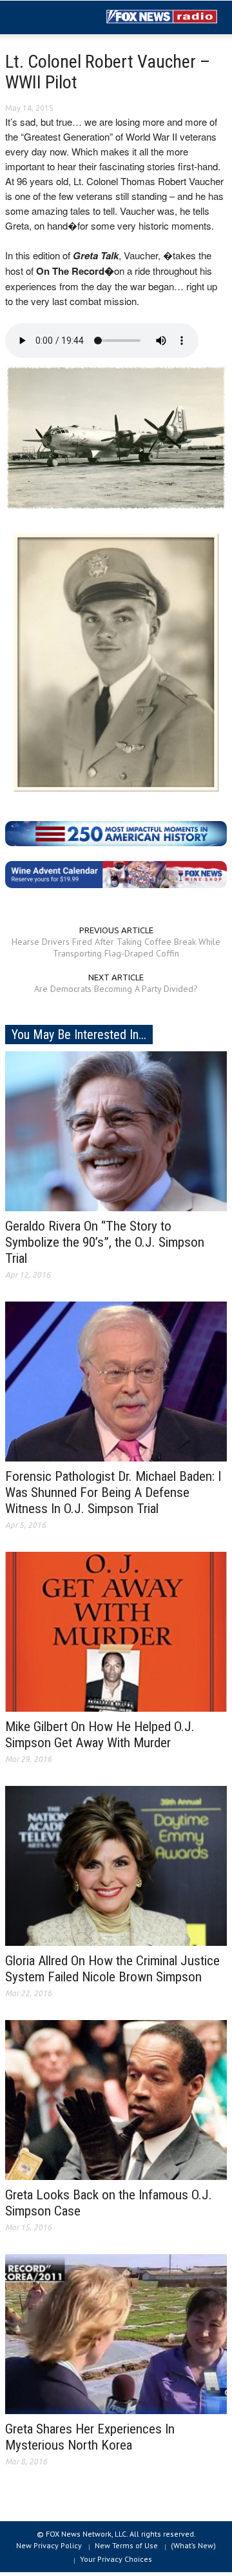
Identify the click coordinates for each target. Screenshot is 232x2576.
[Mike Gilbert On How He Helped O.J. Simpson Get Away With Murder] (116, 1631)
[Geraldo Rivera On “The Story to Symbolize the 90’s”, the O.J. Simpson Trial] (116, 1131)
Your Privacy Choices (116, 2559)
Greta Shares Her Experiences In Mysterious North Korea (90, 2437)
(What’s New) (193, 2545)
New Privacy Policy (49, 2545)
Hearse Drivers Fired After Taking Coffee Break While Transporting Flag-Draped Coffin (116, 947)
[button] (49, 18)
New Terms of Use (126, 2545)
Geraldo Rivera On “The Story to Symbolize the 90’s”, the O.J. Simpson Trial (105, 1242)
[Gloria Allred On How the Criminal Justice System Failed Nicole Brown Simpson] (116, 1865)
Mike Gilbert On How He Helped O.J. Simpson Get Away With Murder (100, 1735)
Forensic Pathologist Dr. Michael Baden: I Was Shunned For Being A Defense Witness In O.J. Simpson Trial (113, 1492)
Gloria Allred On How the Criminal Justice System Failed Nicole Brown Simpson (112, 1969)
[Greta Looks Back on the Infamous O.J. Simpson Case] (116, 2099)
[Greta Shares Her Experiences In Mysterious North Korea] (116, 2333)
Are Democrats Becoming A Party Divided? (116, 989)
